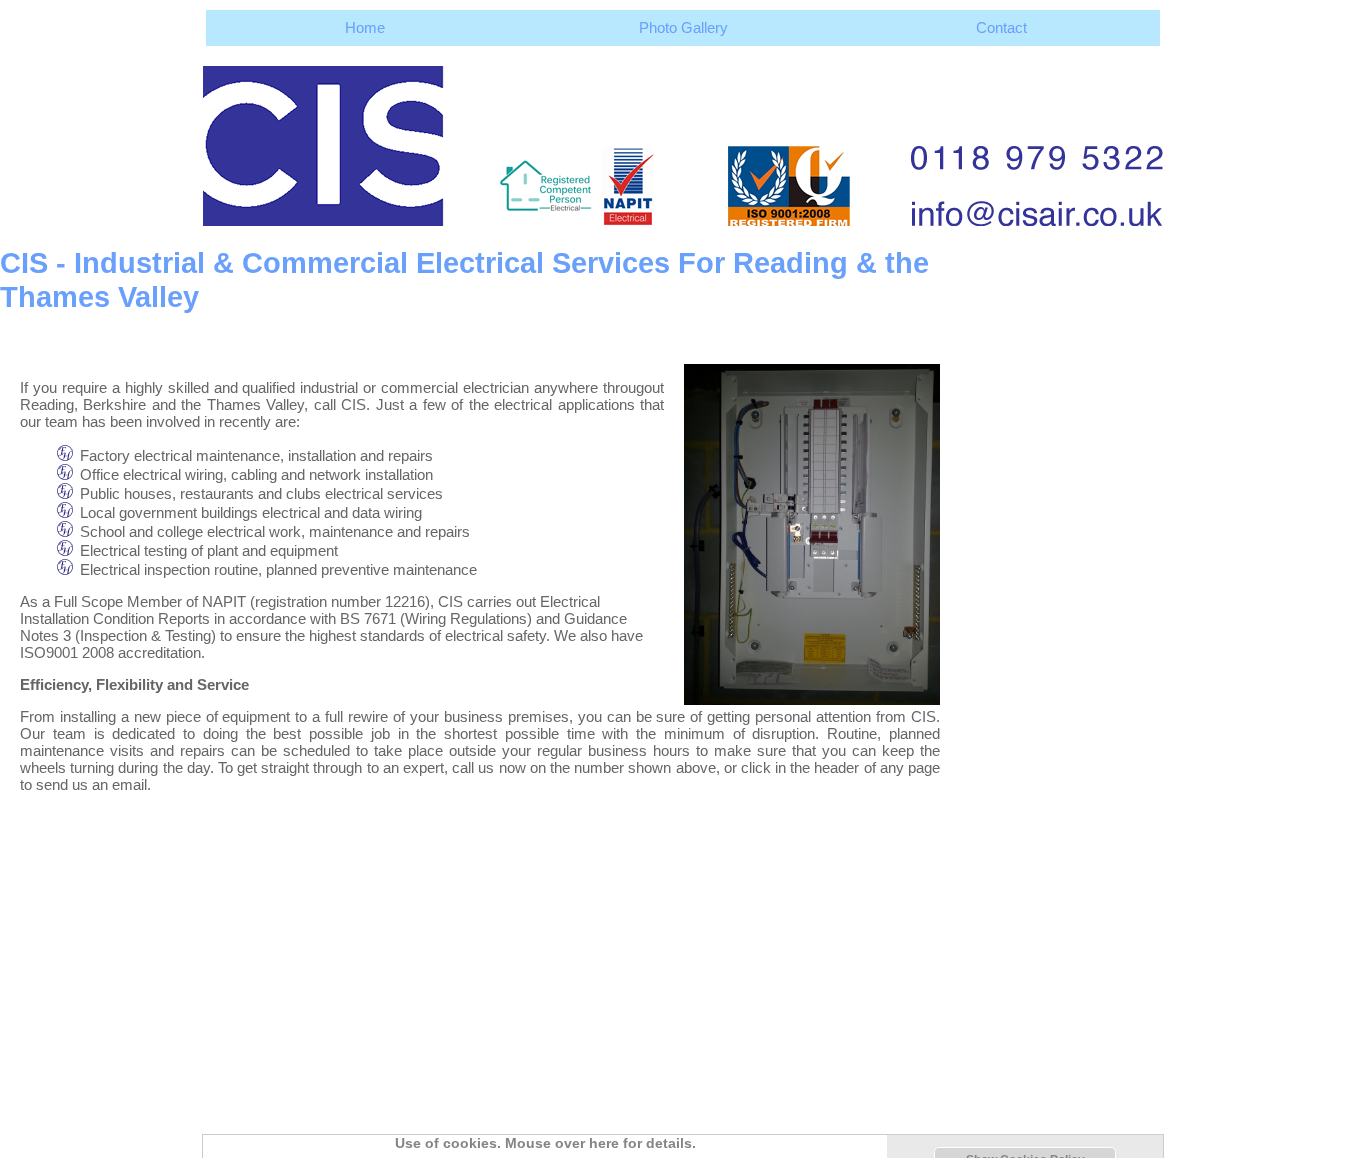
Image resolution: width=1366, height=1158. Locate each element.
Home (365, 27)
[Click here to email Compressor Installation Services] (683, 136)
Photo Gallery (683, 27)
